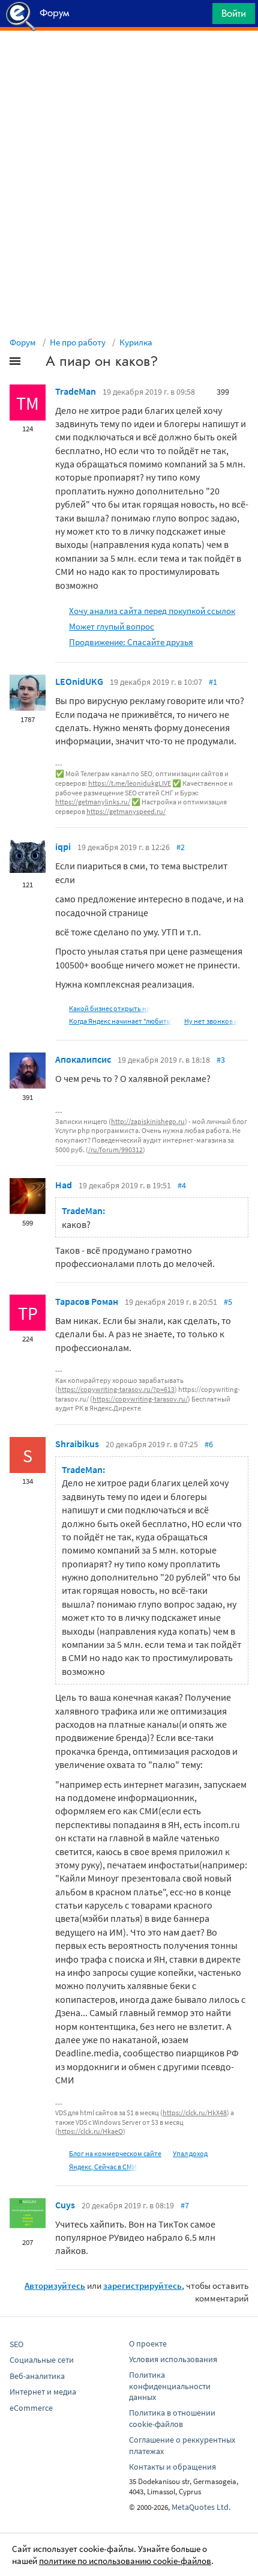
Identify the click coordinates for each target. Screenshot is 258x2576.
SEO (16, 2344)
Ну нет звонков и (211, 1021)
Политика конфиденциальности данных (170, 2386)
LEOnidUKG (79, 681)
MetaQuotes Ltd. (201, 2507)
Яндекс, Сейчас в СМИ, (104, 2167)
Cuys (65, 2205)
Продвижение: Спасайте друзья (131, 642)
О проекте (148, 2344)
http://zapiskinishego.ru (148, 1121)
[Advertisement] (129, 61)
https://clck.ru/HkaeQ (90, 2131)
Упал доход (190, 2153)
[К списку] (35, 363)
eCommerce (31, 2408)
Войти (234, 13)
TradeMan (76, 391)
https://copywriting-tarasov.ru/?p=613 (116, 1389)
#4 (182, 1185)
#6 (209, 1444)
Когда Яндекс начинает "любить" (121, 1021)
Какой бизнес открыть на (109, 1008)
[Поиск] (199, 17)
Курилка (136, 342)
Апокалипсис (83, 1059)
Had (64, 1185)
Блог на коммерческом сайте (115, 2153)
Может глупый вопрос (112, 626)
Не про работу (78, 342)
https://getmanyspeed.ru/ (126, 811)
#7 (185, 2205)
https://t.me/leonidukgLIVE (130, 783)
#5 (228, 1302)
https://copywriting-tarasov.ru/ (140, 1399)
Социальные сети (42, 2360)
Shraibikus (77, 1444)
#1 (213, 682)
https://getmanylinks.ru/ (93, 802)
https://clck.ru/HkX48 (195, 2113)
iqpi (63, 846)
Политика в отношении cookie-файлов (172, 2418)
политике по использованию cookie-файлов (125, 2561)
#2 (181, 847)
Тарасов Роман (87, 1301)
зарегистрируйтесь (142, 2286)
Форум (23, 342)
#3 (221, 1060)
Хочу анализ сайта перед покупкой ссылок (152, 611)
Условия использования (173, 2359)
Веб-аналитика (37, 2376)
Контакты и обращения (172, 2467)
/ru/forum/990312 (115, 1150)
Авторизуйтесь (55, 2286)
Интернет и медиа (43, 2392)
